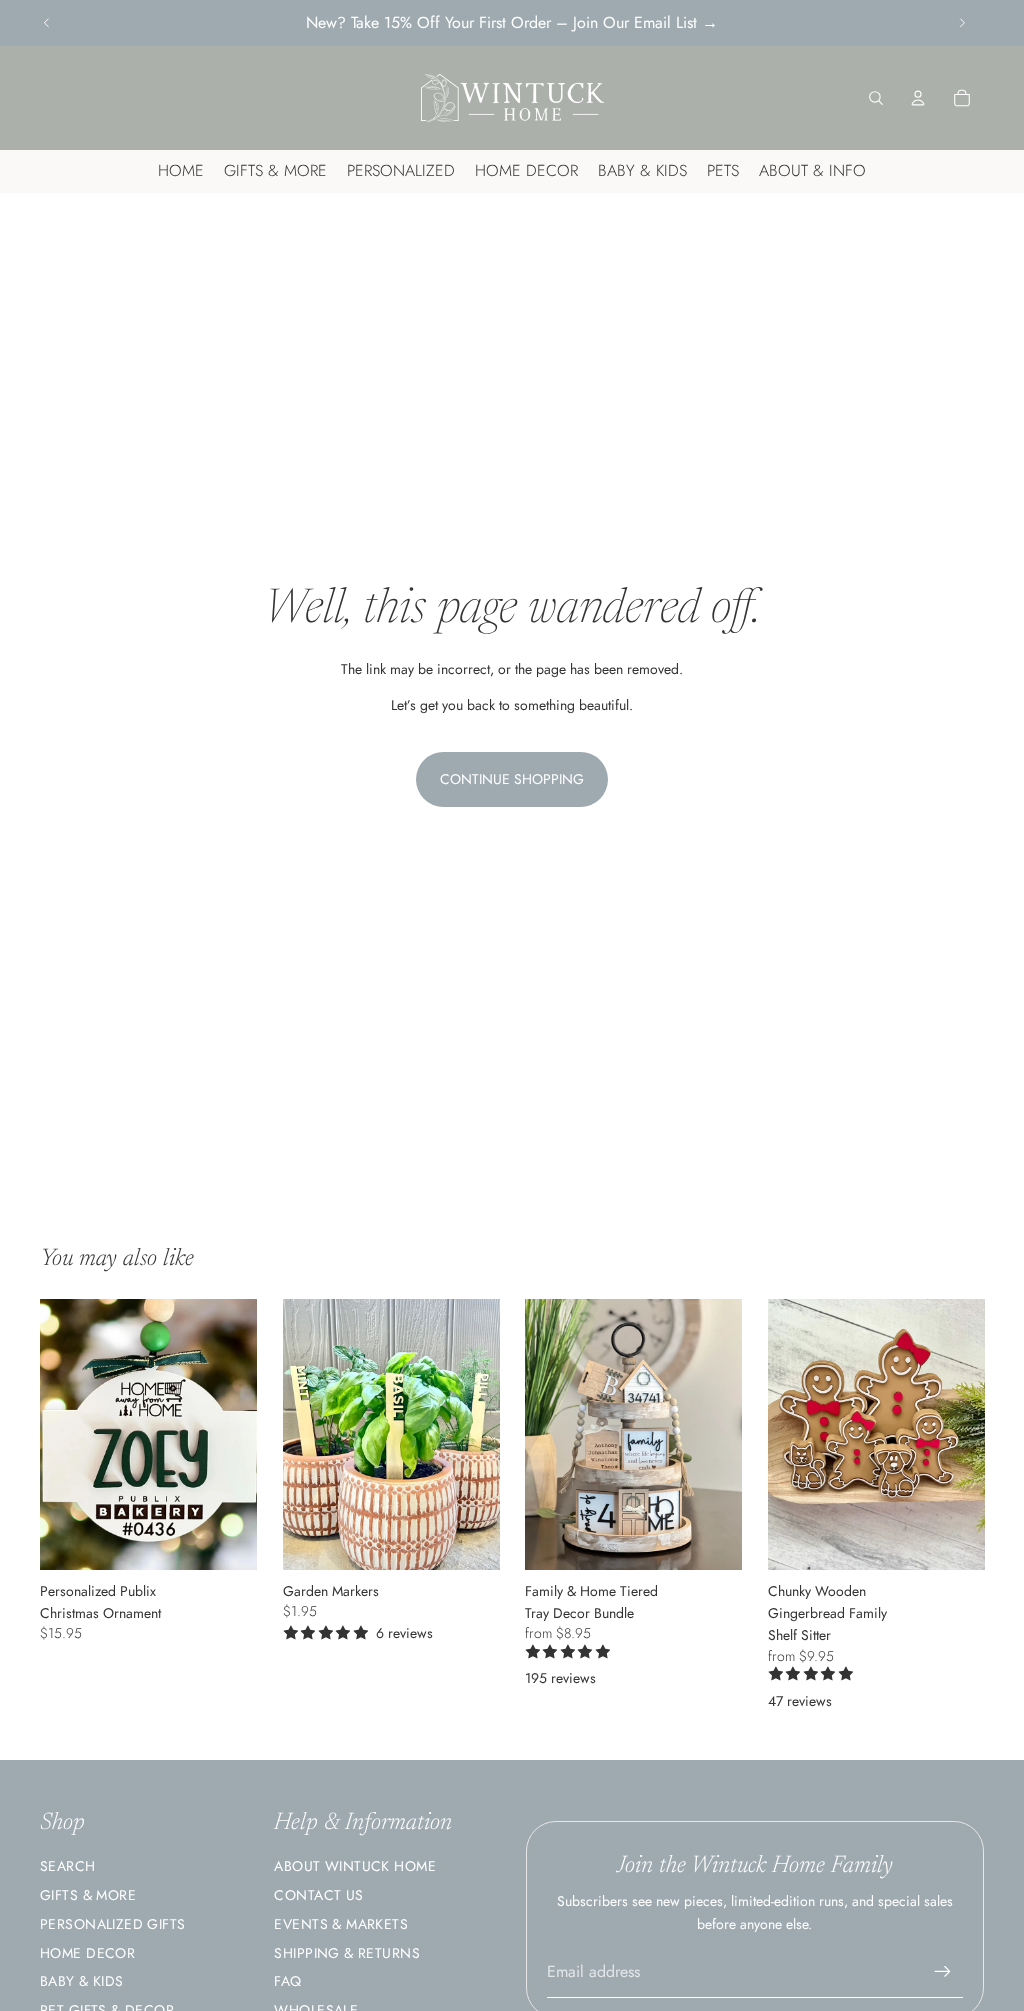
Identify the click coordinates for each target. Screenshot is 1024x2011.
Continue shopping (512, 779)
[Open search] (876, 98)
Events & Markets (341, 1924)
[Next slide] (962, 23)
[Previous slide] (47, 23)
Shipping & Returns (347, 1953)
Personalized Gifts (113, 1924)
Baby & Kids (82, 1981)
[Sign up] (943, 1972)
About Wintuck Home (355, 1866)
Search (68, 1866)
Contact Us (318, 1895)
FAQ (287, 1981)
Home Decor (87, 1953)
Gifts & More (88, 1895)
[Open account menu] (918, 98)
